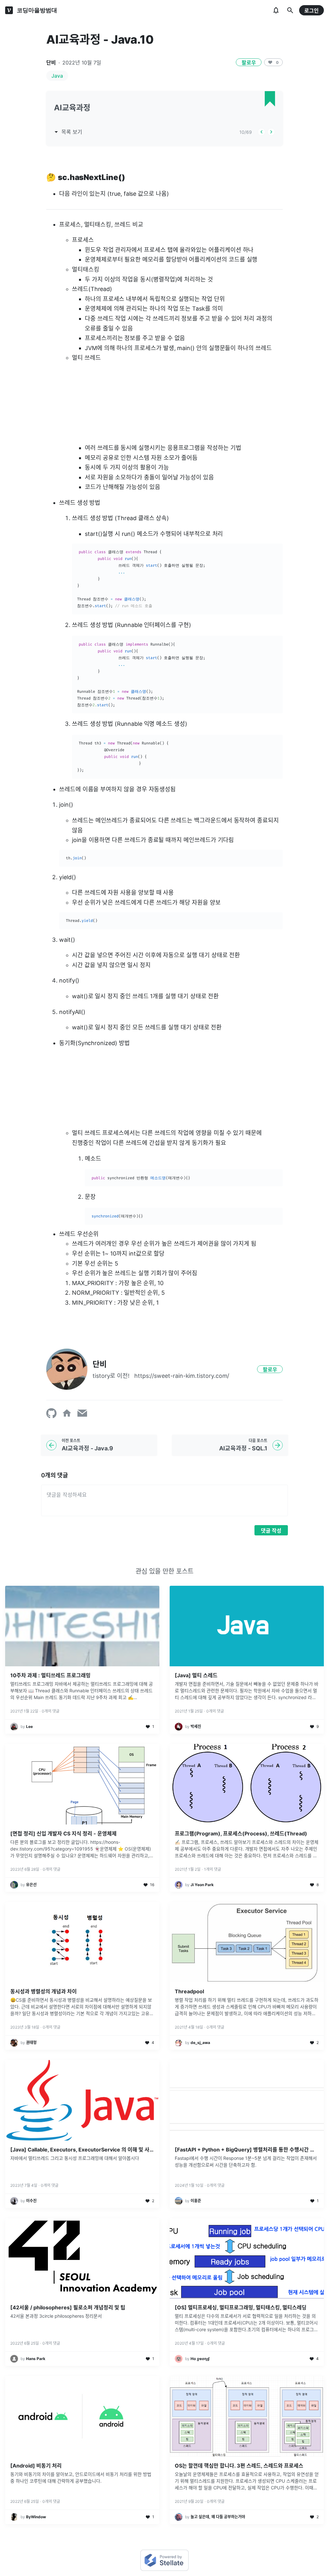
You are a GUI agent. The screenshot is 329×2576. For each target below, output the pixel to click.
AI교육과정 (72, 108)
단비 (51, 63)
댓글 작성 (271, 1531)
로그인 (311, 11)
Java (57, 76)
